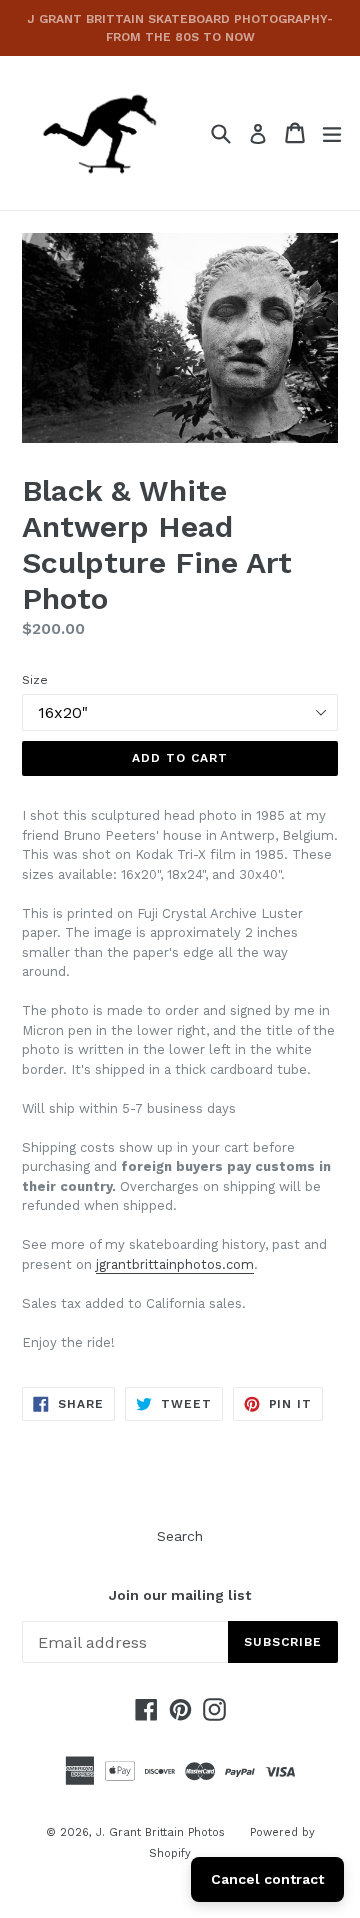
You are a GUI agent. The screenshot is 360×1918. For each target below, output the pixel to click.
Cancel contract (267, 1879)
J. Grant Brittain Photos (160, 1832)
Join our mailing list (180, 1595)
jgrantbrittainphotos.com (175, 1264)
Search (180, 1536)
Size (35, 680)
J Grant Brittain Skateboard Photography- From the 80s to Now (180, 28)
